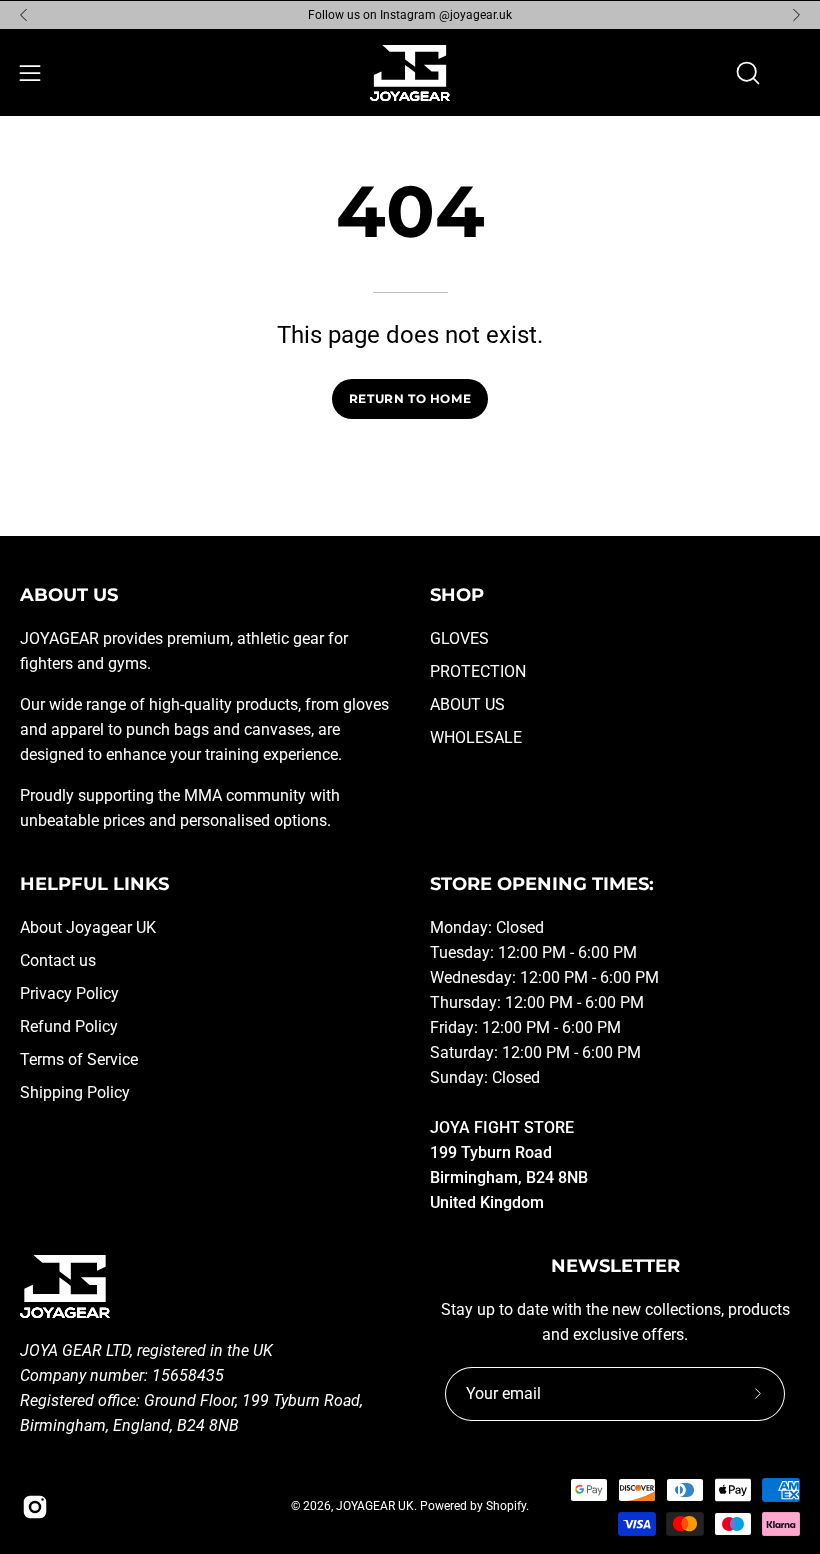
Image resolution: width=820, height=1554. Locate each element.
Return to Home (410, 398)
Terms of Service (79, 1059)
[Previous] (24, 15)
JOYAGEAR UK (375, 1506)
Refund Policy (69, 1026)
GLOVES (459, 638)
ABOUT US (467, 704)
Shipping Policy (75, 1092)
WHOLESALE (476, 737)
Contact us (58, 960)
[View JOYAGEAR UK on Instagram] (35, 1507)
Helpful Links (94, 883)
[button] (746, 73)
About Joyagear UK (88, 927)
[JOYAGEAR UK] (410, 73)
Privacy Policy (69, 993)
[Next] (796, 15)
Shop (457, 594)
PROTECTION (478, 671)
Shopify (506, 1506)
